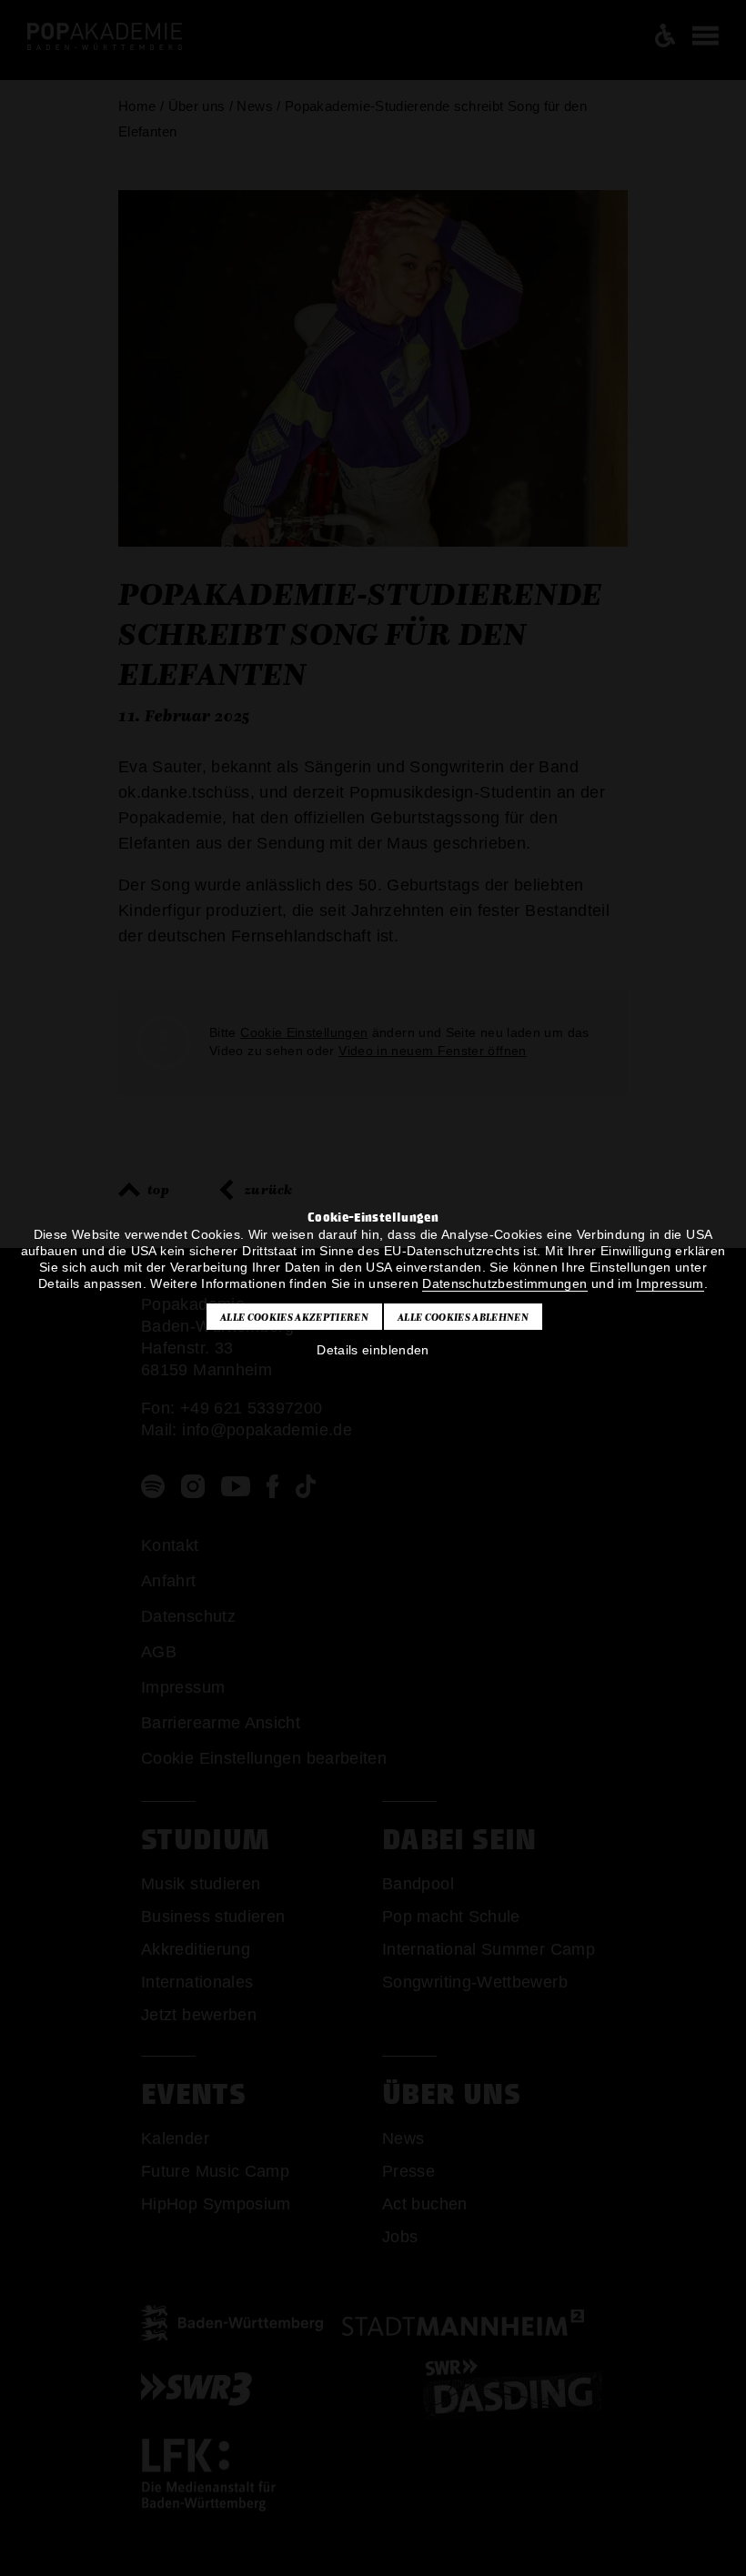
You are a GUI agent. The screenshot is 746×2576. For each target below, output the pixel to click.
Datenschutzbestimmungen (504, 1283)
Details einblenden (373, 1350)
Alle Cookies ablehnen (463, 1317)
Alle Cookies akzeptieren (294, 1317)
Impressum (670, 1283)
